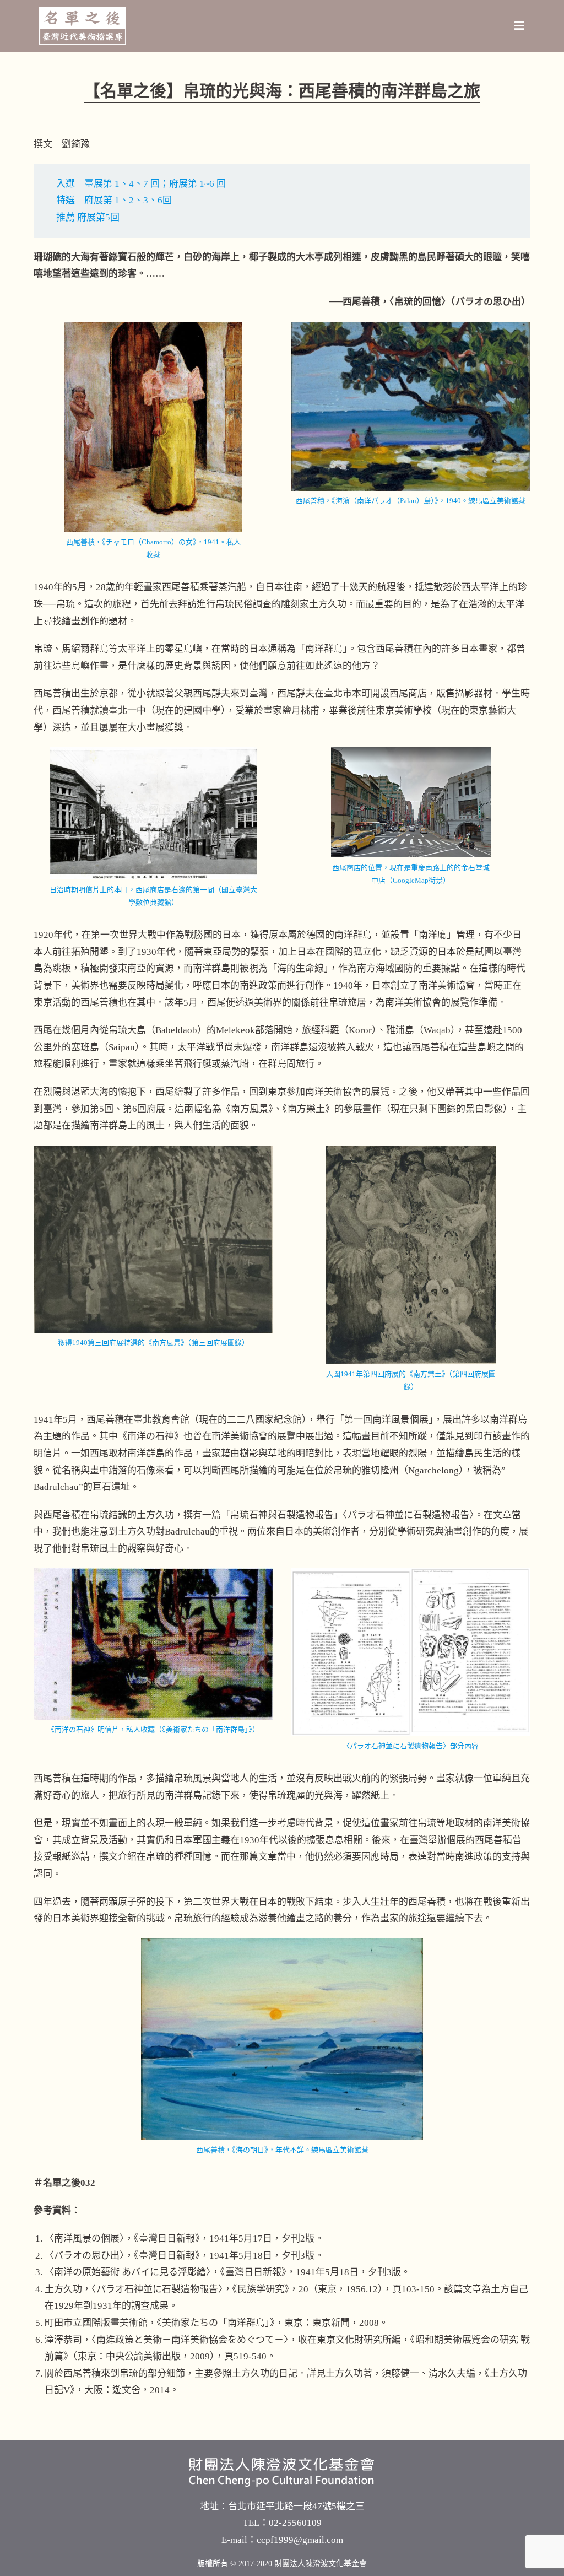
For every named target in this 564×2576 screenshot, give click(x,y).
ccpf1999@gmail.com (300, 2540)
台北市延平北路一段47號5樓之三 (296, 2506)
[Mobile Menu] (520, 26)
